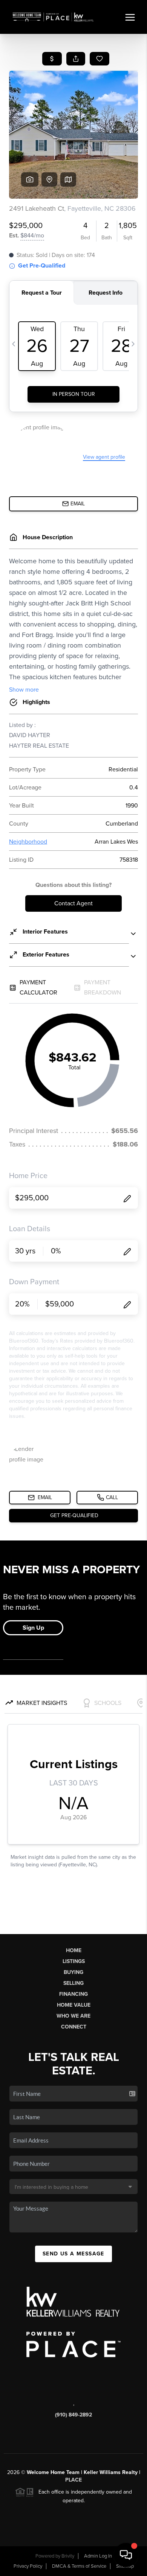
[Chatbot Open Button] (126, 2555)
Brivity (68, 2556)
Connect (74, 2027)
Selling (73, 1983)
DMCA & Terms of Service (79, 2566)
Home (74, 1950)
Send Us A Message (73, 2254)
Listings (74, 1961)
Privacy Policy (28, 2566)
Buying (73, 1972)
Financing (73, 1994)
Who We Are (73, 2016)
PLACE (73, 2480)
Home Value (74, 2005)
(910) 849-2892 (73, 2415)
